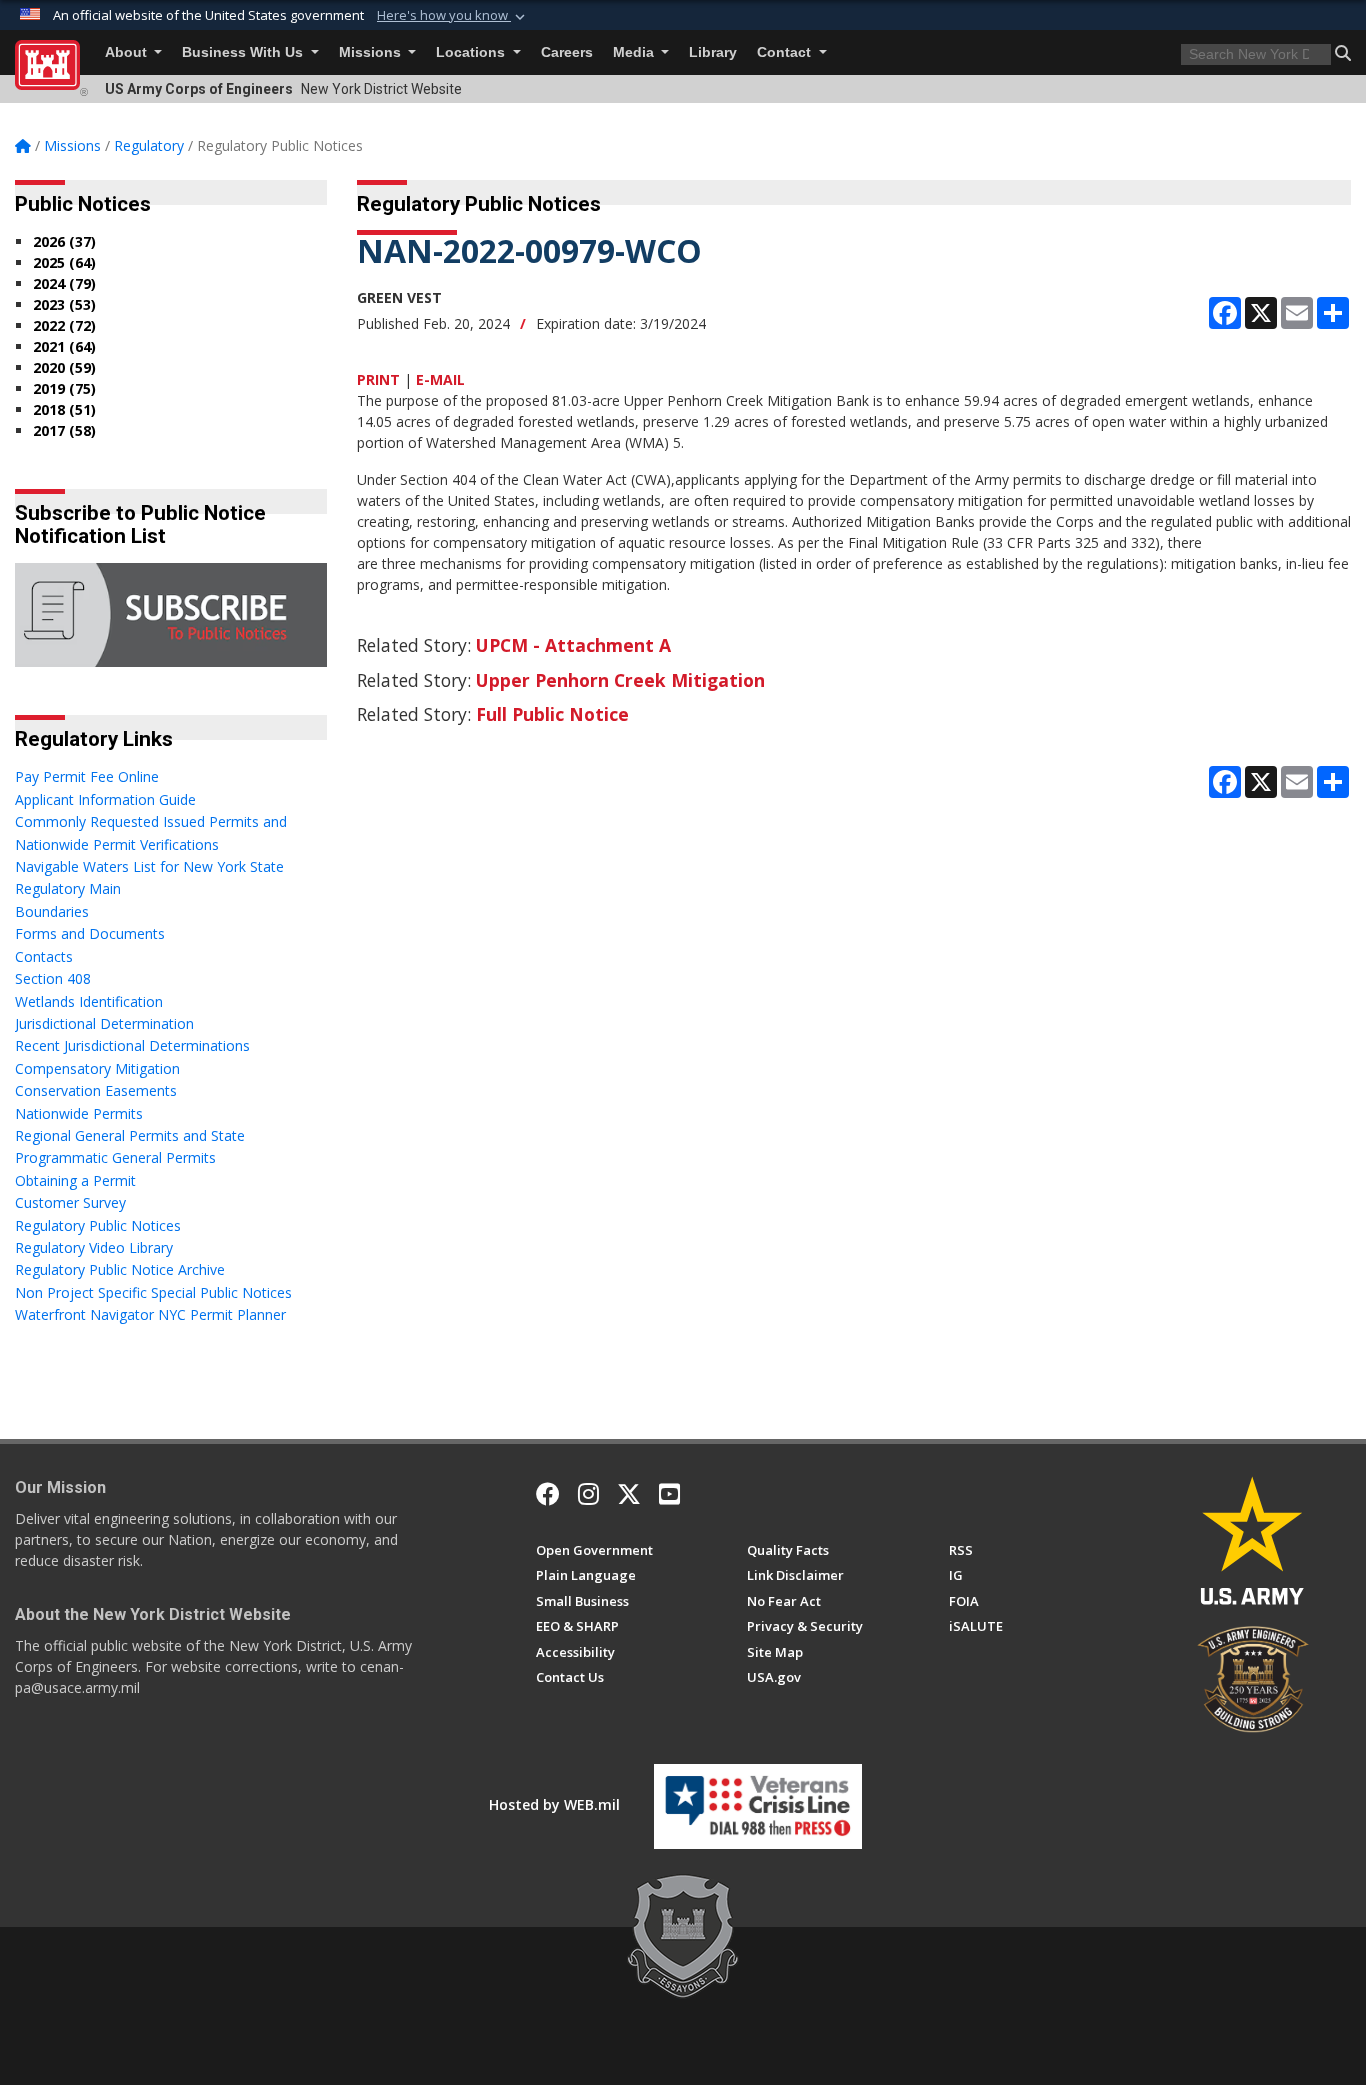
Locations (472, 52)
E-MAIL (440, 379)
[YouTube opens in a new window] (669, 1494)
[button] (453, 16)
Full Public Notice (552, 714)
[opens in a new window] (588, 1494)
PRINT (378, 379)
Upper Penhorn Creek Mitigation (620, 680)
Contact (786, 52)
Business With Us (244, 52)
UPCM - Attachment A (573, 645)
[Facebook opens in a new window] (548, 1494)
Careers (567, 52)
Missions (372, 52)
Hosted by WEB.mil (554, 1804)
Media (635, 52)
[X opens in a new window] (629, 1494)
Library (713, 52)
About (128, 52)
